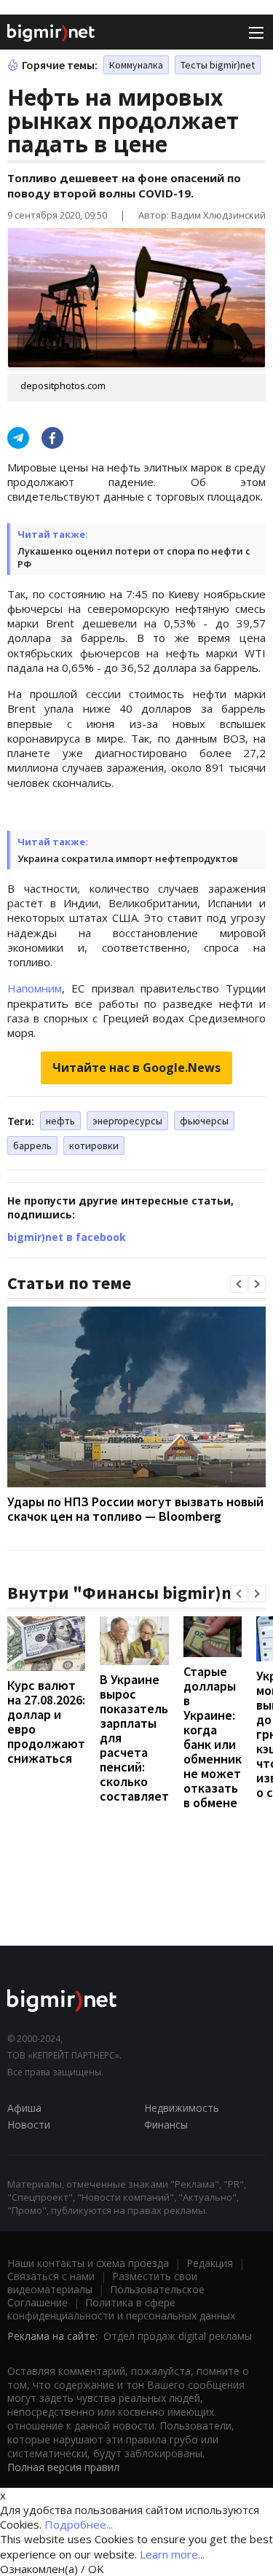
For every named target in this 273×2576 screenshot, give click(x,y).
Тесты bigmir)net (218, 65)
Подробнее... (79, 2524)
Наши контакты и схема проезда (88, 2263)
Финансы (166, 2125)
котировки (94, 1146)
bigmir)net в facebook (67, 1237)
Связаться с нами (51, 2276)
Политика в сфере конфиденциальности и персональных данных (121, 2309)
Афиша (24, 2108)
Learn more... (172, 2554)
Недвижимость (182, 2108)
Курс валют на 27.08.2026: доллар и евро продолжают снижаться (46, 1722)
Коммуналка (136, 65)
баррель (32, 1146)
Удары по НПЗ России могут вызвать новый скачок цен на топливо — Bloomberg (135, 1509)
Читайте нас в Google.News (136, 1068)
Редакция (210, 2263)
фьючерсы (204, 1121)
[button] (239, 1284)
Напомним (35, 988)
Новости (29, 2125)
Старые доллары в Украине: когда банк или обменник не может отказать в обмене (213, 1737)
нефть (60, 1121)
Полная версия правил (63, 2467)
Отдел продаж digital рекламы (178, 2336)
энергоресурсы (127, 1121)
